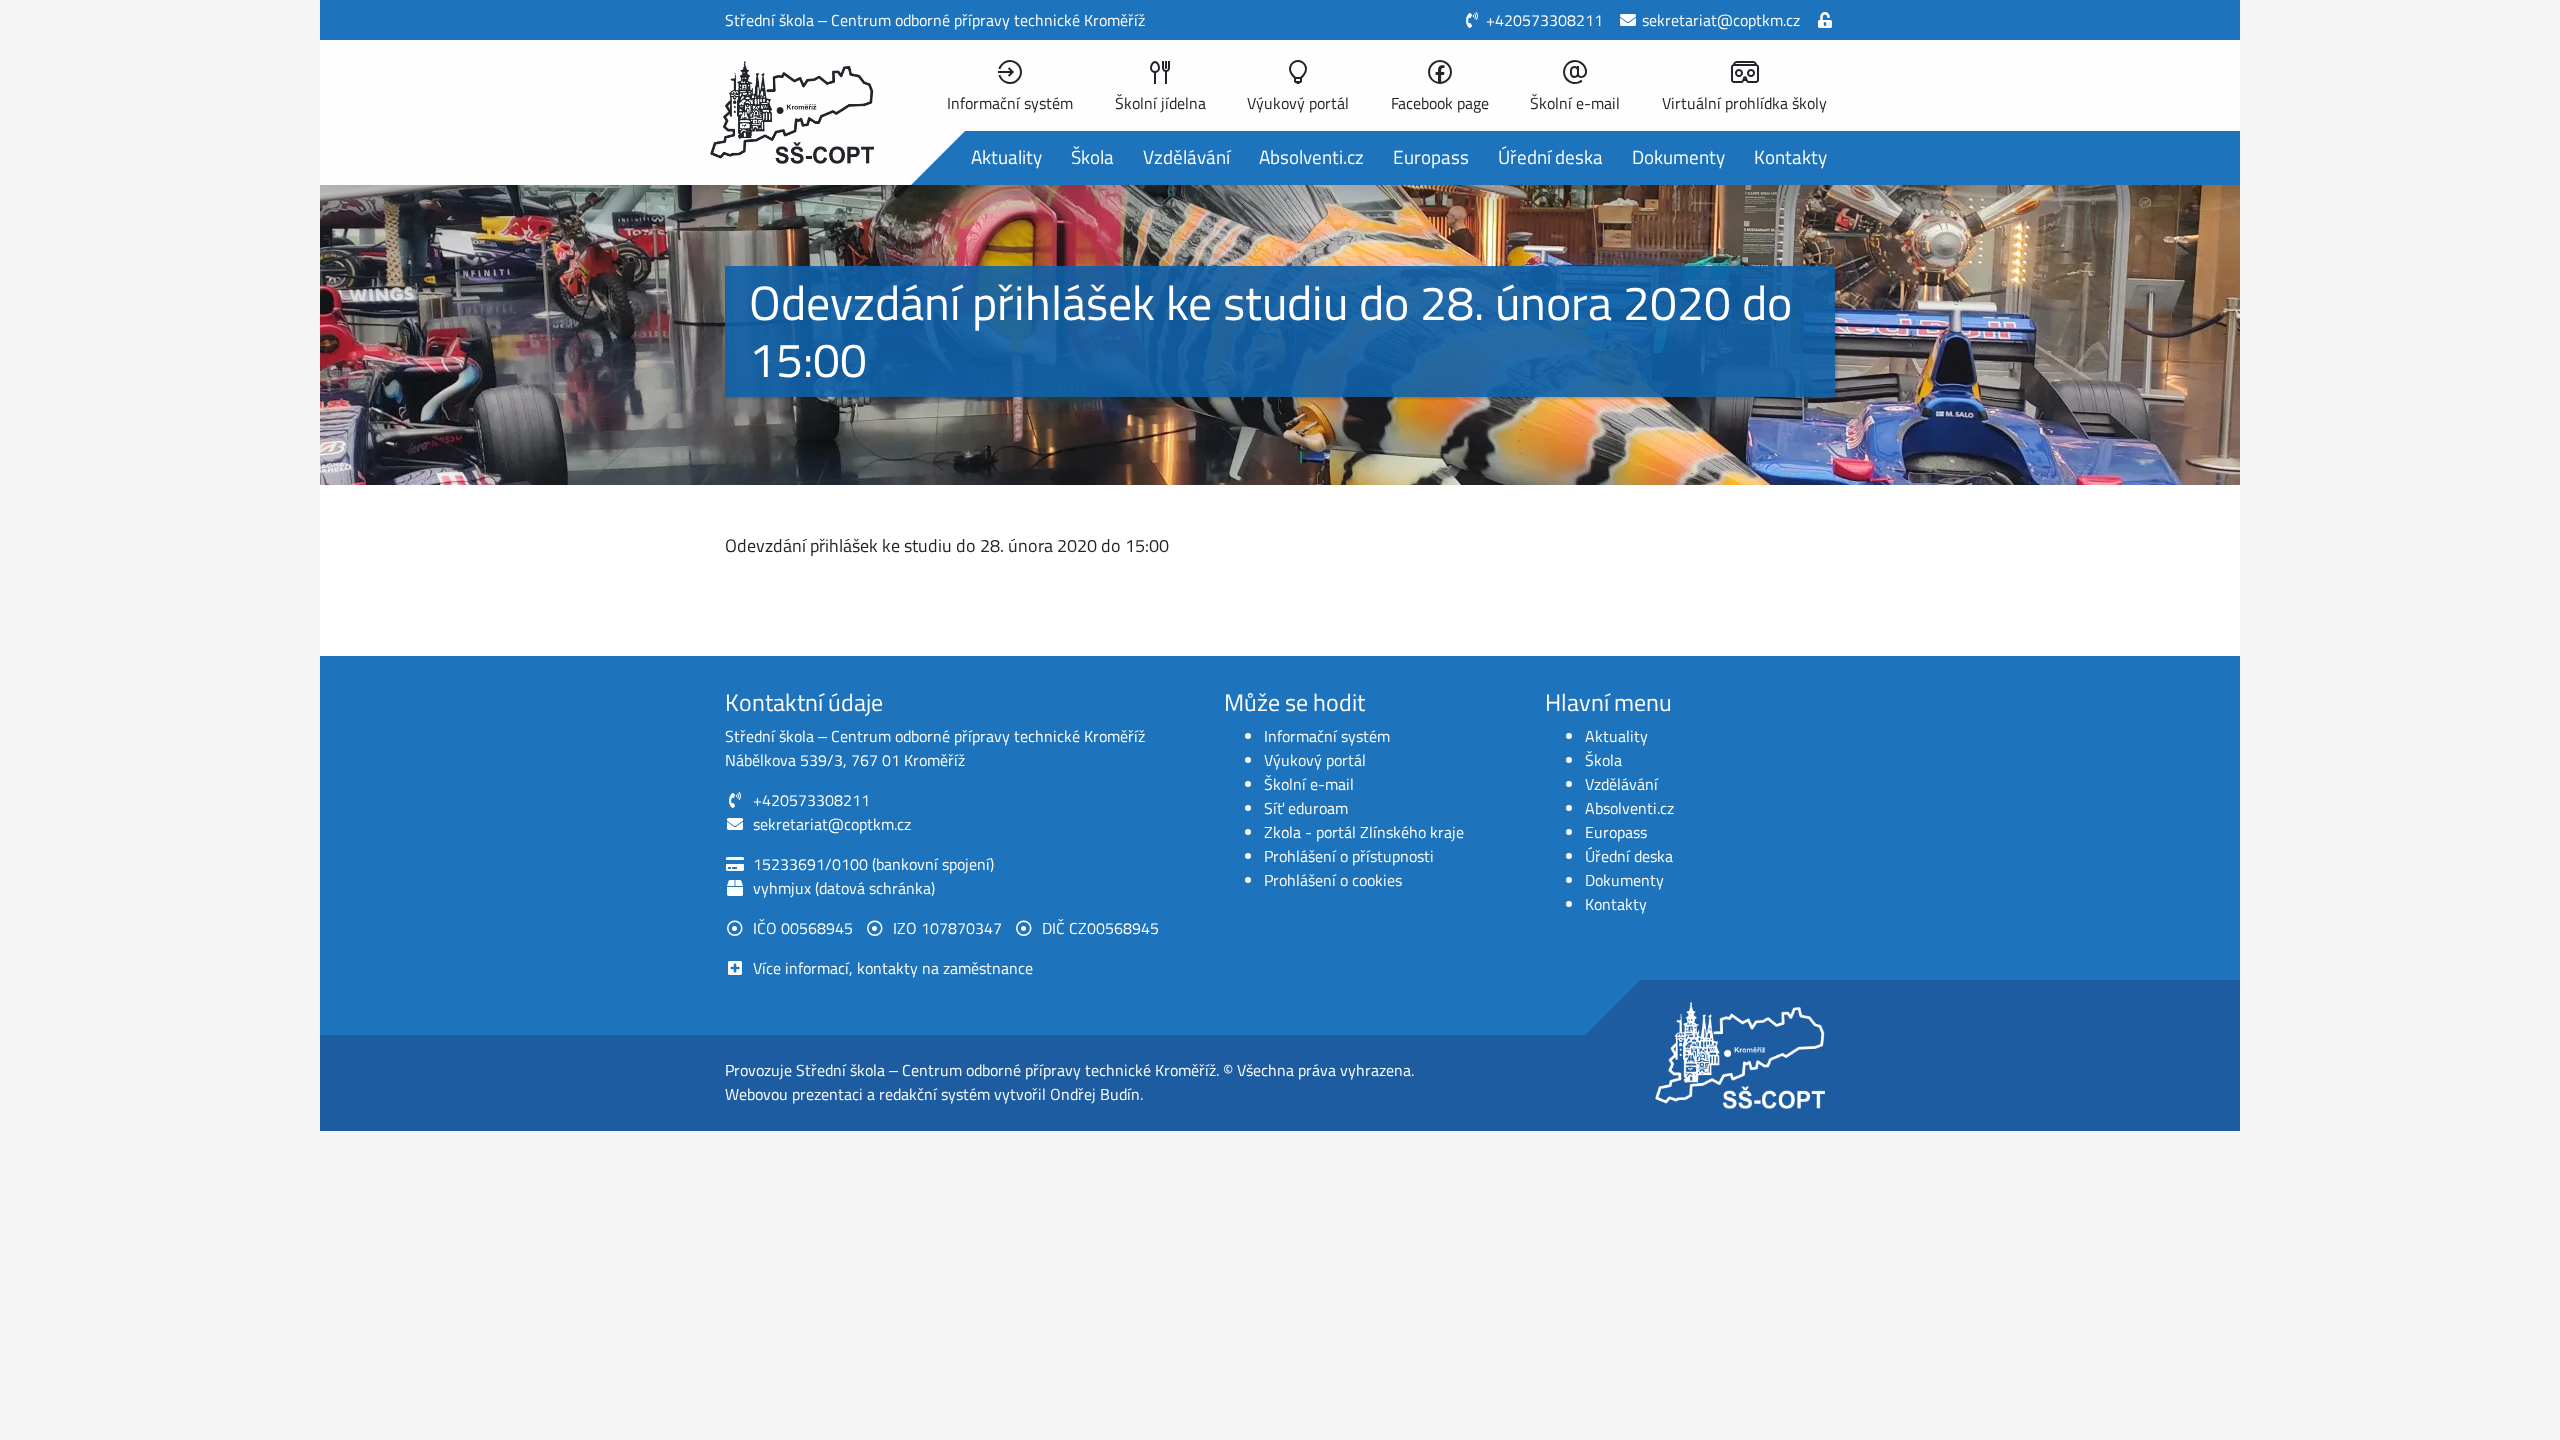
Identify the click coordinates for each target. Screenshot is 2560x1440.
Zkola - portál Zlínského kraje (1364, 832)
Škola (1092, 156)
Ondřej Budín (1095, 1094)
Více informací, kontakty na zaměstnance (893, 968)
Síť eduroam (1306, 808)
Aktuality (1006, 156)
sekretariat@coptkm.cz (1721, 20)
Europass (1431, 156)
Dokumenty (1678, 156)
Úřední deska (1550, 156)
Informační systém (1327, 736)
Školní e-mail (1309, 784)
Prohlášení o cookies (1333, 880)
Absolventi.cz (1311, 156)
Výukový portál (1315, 760)
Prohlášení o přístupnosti (1349, 856)
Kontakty (1790, 156)
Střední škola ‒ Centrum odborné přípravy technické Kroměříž (1006, 1070)
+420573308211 (1544, 20)
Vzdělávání (1186, 156)
